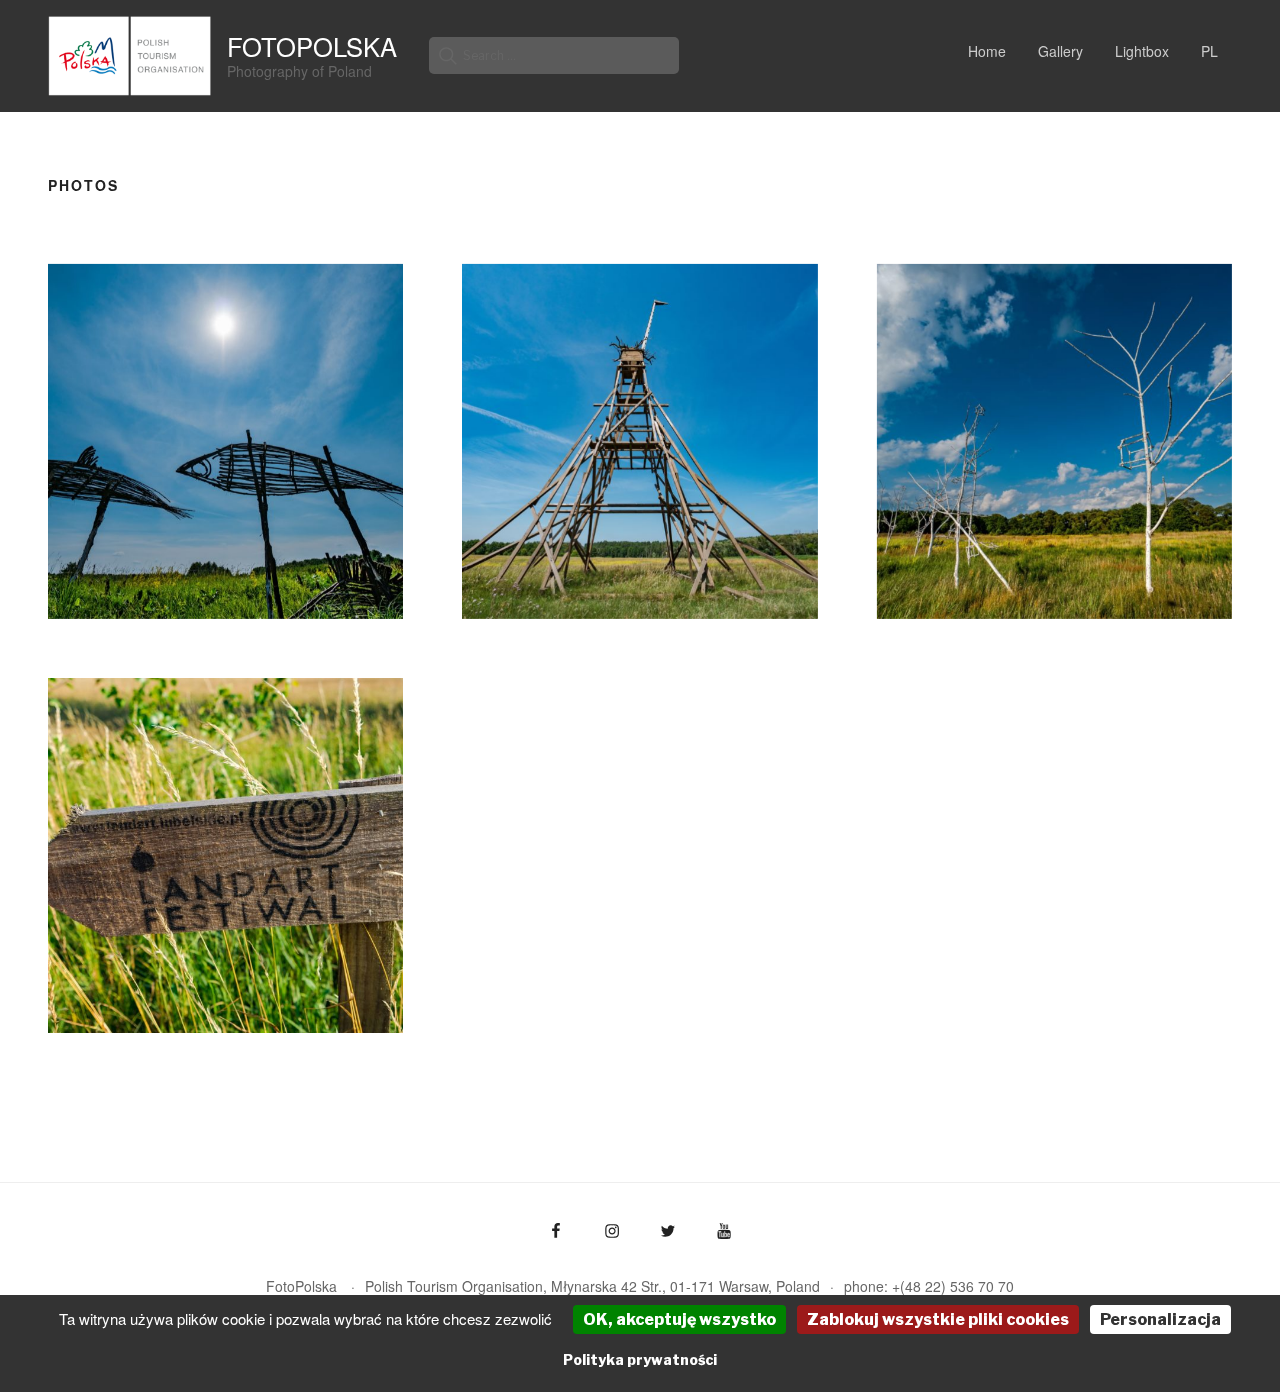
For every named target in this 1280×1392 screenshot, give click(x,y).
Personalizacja (1160, 1319)
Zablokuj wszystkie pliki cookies (938, 1319)
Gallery (1060, 51)
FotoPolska (312, 46)
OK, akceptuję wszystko (679, 1319)
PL (1209, 51)
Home (987, 51)
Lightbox (1142, 51)
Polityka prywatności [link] (640, 1359)
